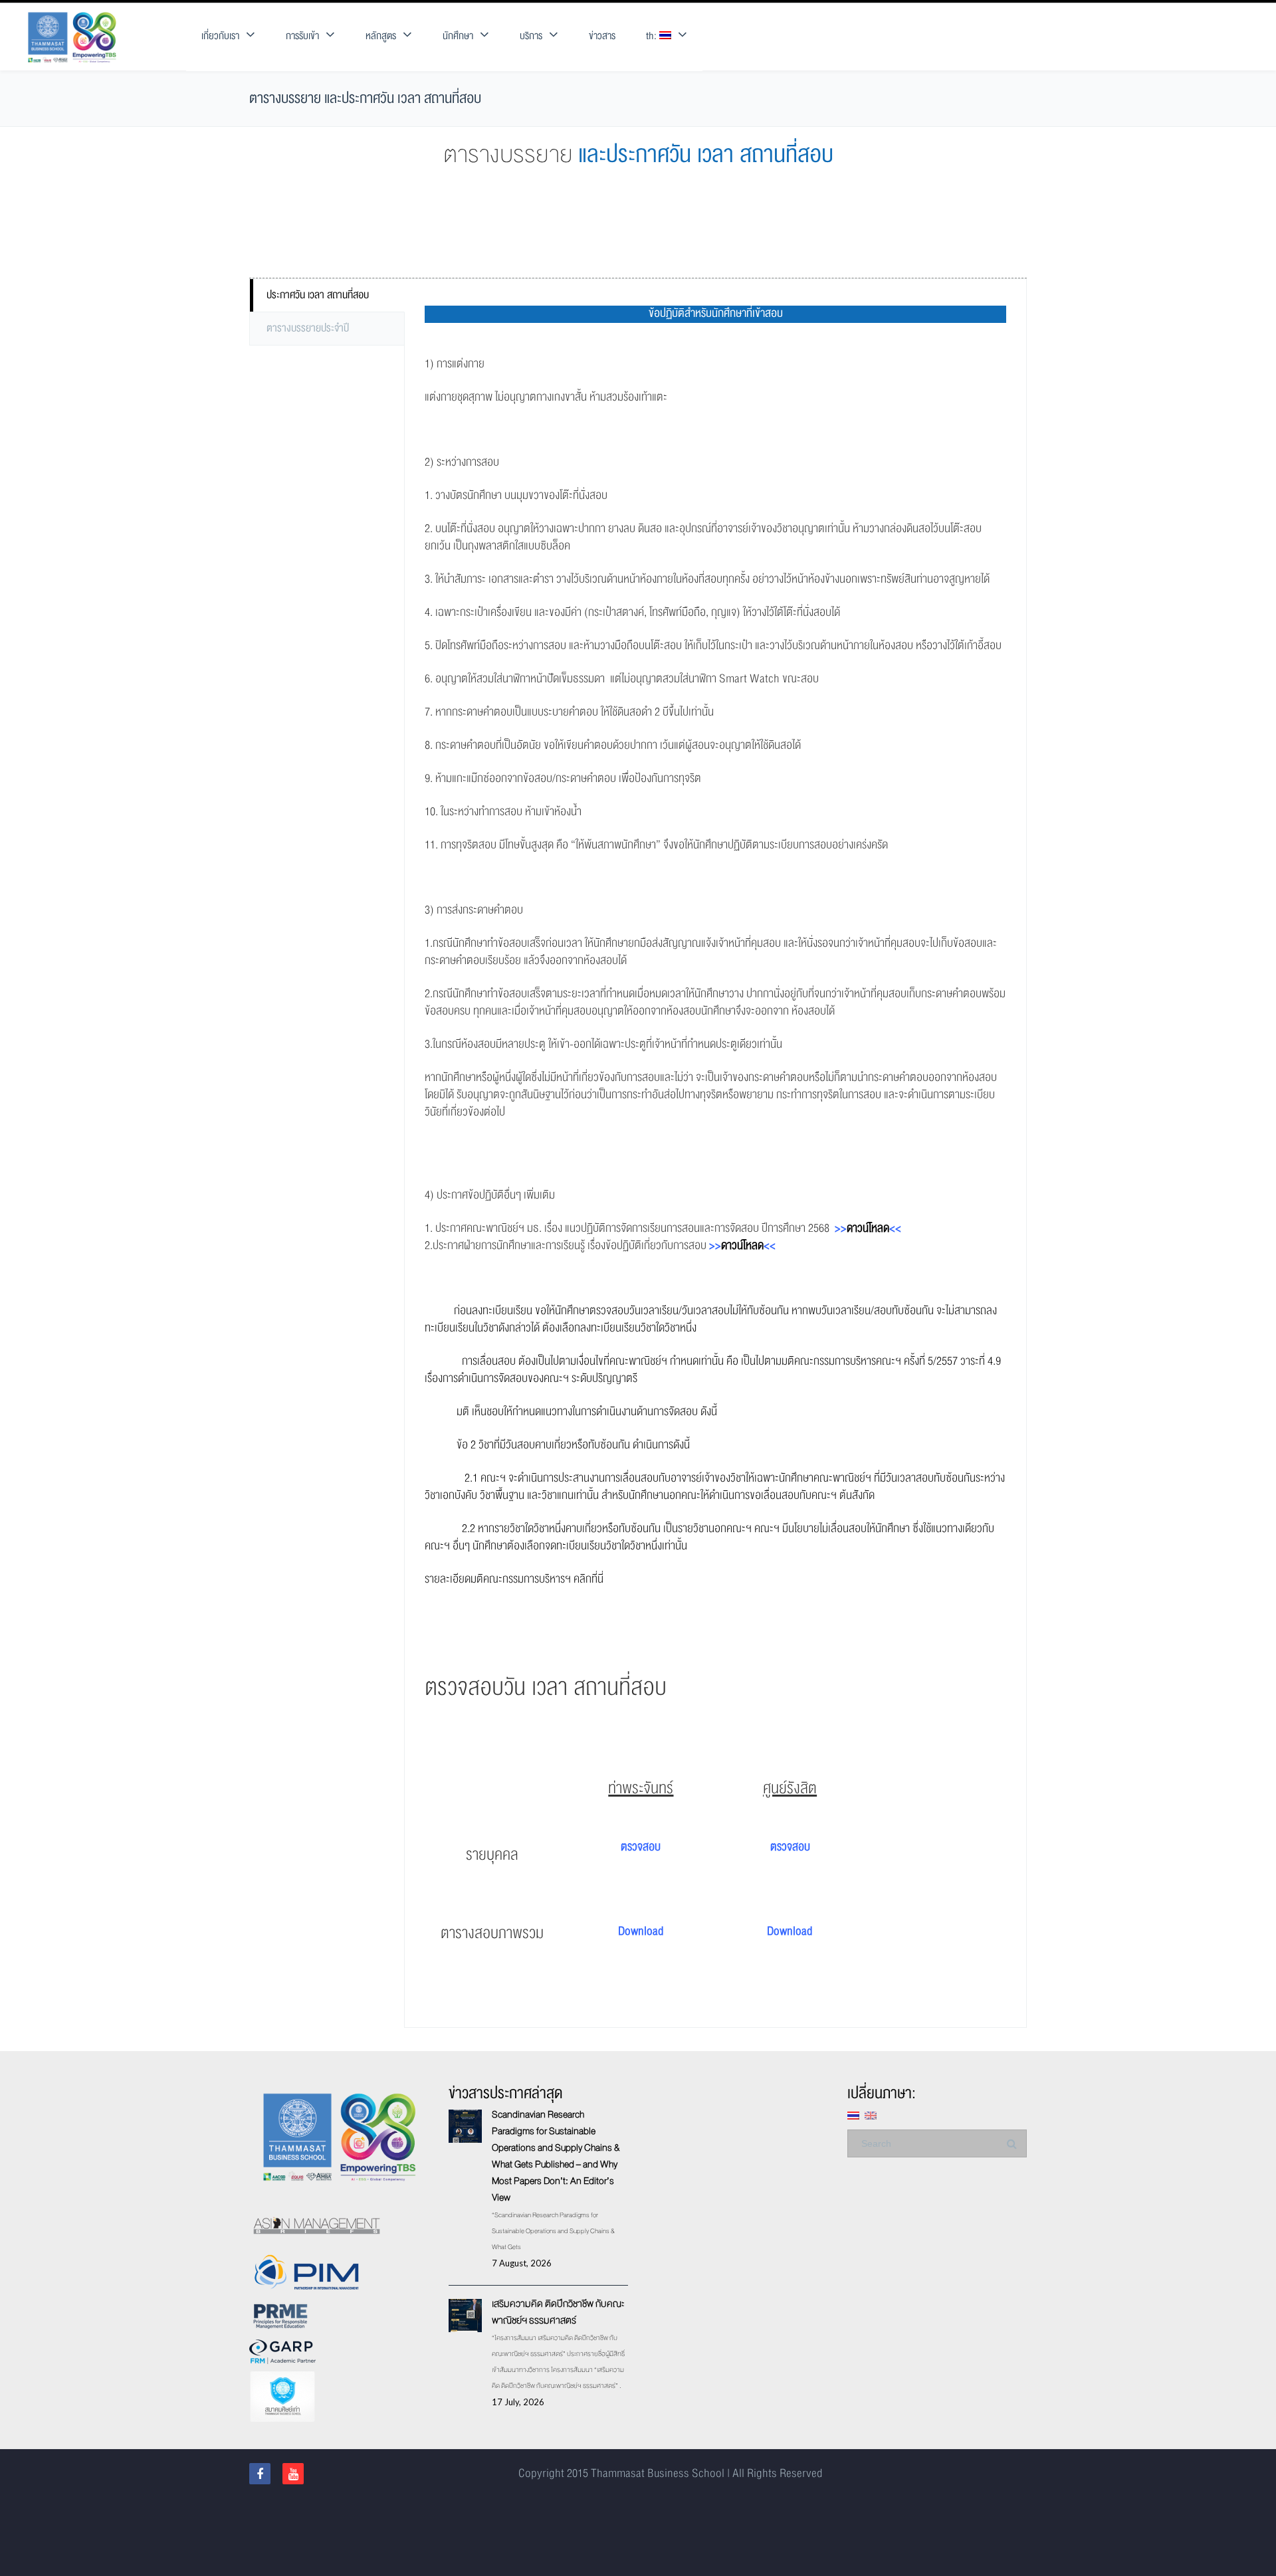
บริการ (531, 36)
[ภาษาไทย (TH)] (853, 2115)
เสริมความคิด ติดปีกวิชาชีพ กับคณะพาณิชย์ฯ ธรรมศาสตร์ (558, 2312)
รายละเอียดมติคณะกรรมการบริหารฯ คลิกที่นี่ (514, 1579)
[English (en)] (871, 2115)
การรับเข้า (302, 36)
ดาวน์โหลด (868, 1228)
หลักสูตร (381, 36)
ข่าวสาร (602, 36)
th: (653, 36)
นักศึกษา (458, 36)
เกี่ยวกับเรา (220, 36)
